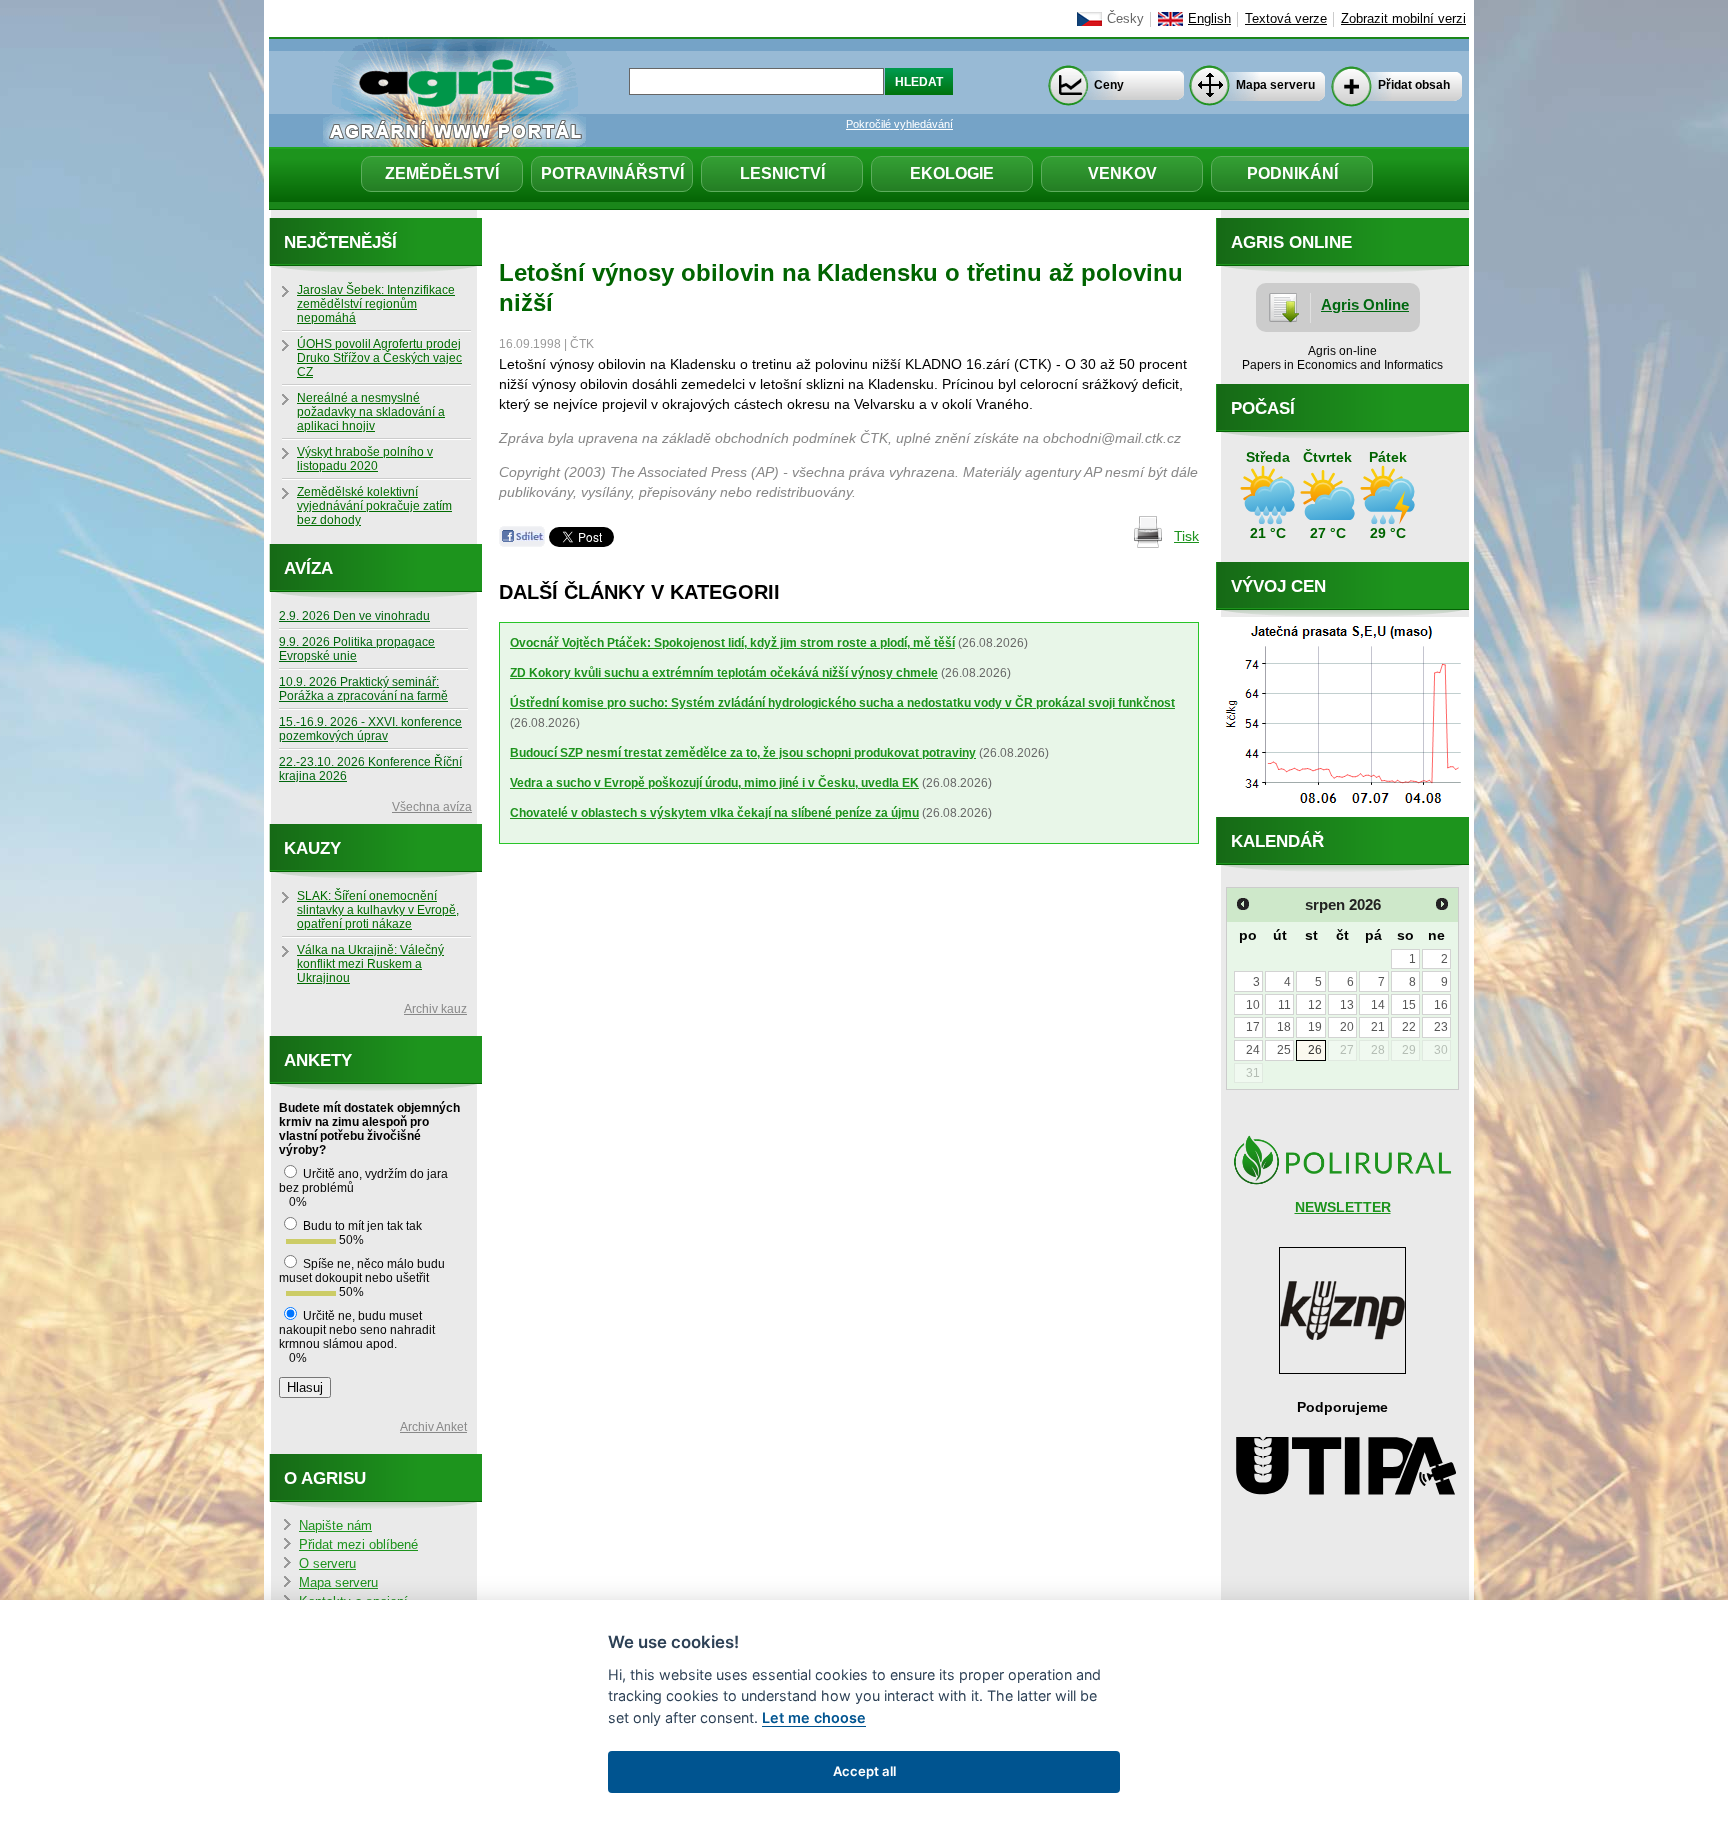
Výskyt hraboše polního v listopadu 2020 (365, 459)
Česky (1125, 19)
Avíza (308, 568)
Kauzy (312, 848)
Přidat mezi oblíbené (358, 1545)
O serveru (327, 1564)
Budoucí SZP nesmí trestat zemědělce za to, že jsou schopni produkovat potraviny (743, 753)
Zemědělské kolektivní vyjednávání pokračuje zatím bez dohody (374, 506)
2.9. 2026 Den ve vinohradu (354, 616)
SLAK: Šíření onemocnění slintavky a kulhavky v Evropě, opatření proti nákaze (378, 910)
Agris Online (1365, 304)
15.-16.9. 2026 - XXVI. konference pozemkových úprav (370, 729)
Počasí (1263, 408)
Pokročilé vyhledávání (899, 124)
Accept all (864, 1771)
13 (1347, 1005)
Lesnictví (782, 173)
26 (1315, 1050)
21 (1378, 1027)
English (1209, 19)
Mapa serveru (1275, 85)
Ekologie (952, 173)
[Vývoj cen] (1342, 812)
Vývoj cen (1278, 586)
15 (1409, 1005)
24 (1253, 1050)
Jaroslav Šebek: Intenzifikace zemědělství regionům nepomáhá (376, 304)
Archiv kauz (435, 1009)
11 (1284, 1005)
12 (1315, 1005)
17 (1253, 1027)
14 (1378, 1005)
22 (1409, 1027)
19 (1315, 1027)
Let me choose (814, 1717)
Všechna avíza (432, 807)
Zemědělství (442, 173)
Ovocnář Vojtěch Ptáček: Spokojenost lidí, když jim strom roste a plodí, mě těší (732, 643)
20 (1347, 1027)
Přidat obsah (1414, 85)
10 (1253, 1005)
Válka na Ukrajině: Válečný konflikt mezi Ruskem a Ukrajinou (370, 964)
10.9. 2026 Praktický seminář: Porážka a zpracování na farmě (363, 689)
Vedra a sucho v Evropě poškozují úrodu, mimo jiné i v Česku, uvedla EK (714, 783)
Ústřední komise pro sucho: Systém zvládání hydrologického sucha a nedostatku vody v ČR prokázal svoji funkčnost (842, 703)
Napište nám (335, 1526)
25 (1284, 1050)
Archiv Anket (433, 1427)
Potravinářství (612, 173)
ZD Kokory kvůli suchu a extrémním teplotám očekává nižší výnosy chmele (724, 673)
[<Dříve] (1243, 904)
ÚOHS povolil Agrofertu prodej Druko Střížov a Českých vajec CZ (379, 358)
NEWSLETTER (1343, 1207)
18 (1284, 1027)
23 (1441, 1027)
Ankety (318, 1060)
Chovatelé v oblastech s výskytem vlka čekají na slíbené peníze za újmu (714, 813)
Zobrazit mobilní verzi (1403, 19)
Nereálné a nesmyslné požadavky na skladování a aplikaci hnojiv (371, 412)
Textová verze (1286, 19)
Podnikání (1292, 173)
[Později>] (1442, 904)
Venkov (1122, 173)
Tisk (1186, 536)
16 (1441, 1005)
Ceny (1109, 85)
